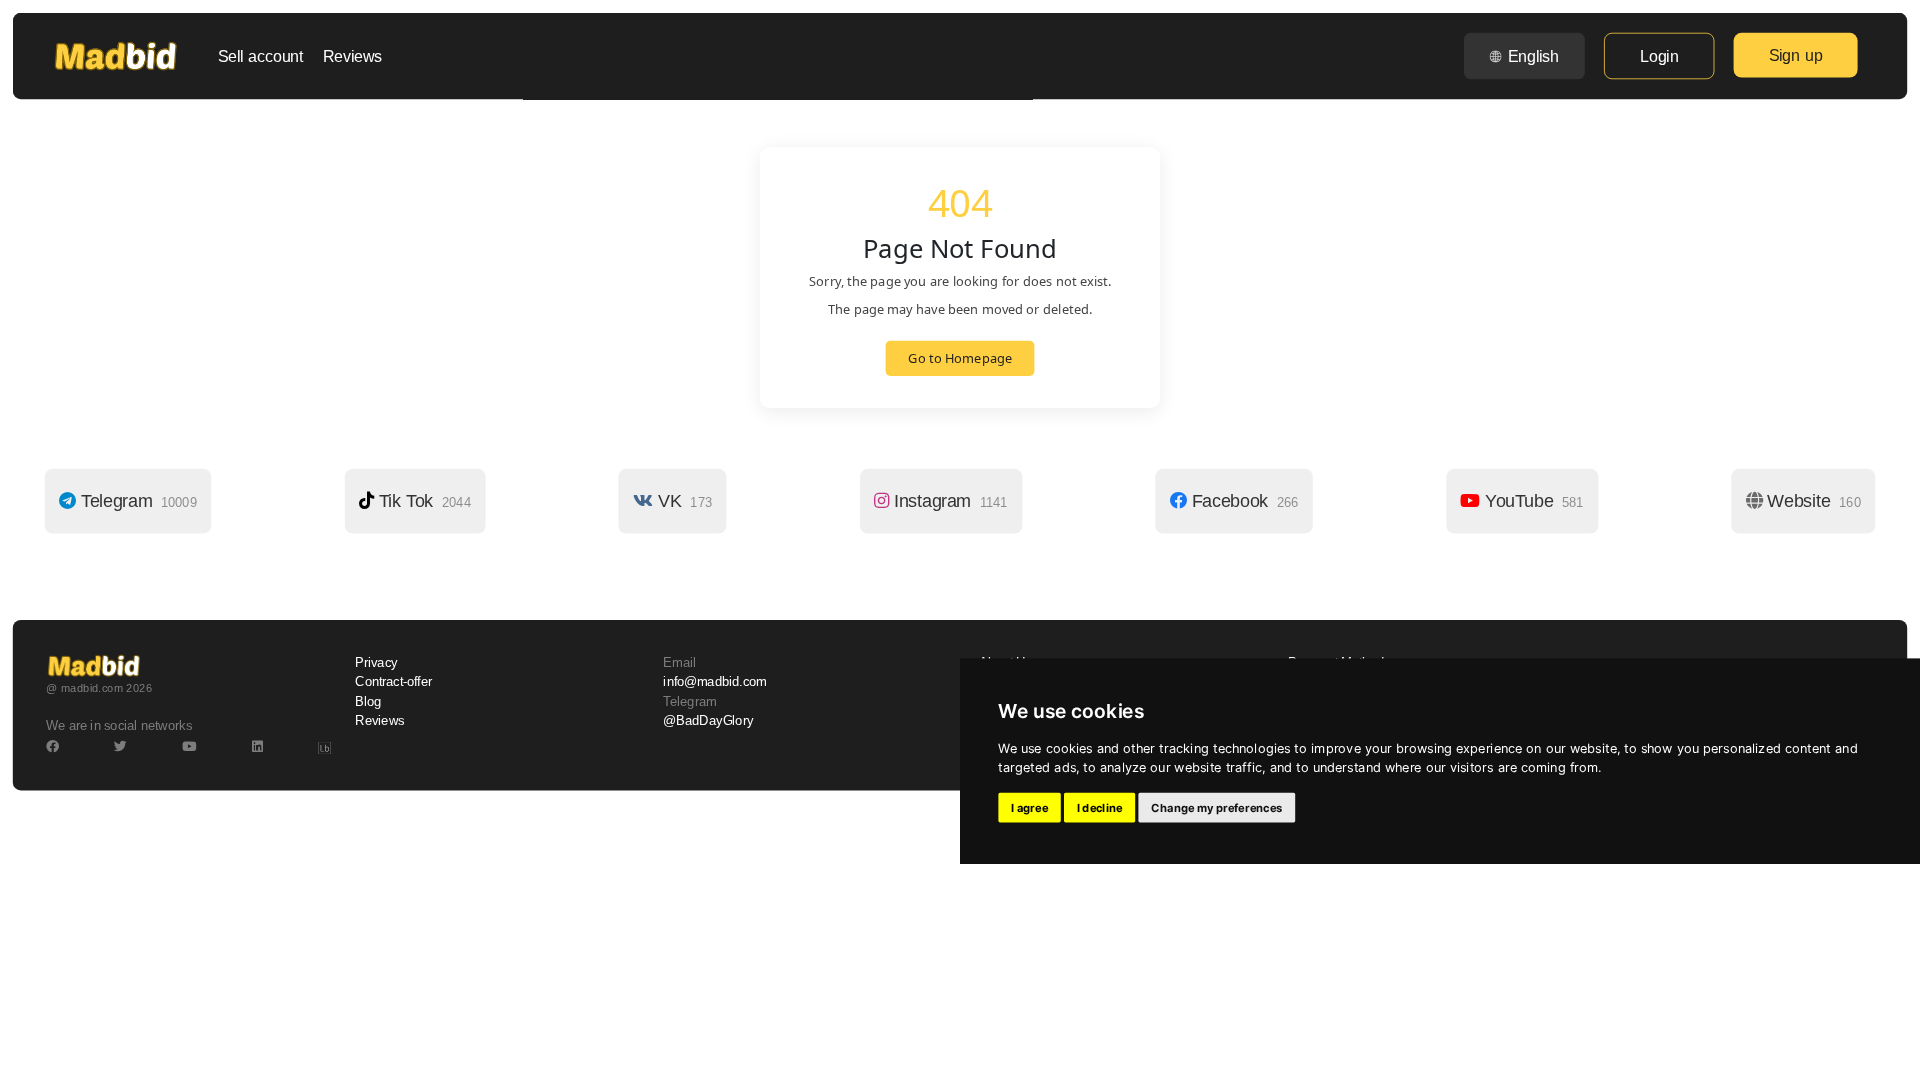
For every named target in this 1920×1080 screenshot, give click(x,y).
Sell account (261, 56)
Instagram (948, 501)
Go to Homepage (960, 359)
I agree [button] (1029, 808)
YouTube (1531, 501)
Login (1659, 56)
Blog (368, 701)
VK (682, 501)
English (1533, 56)
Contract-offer (393, 682)
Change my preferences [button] (1216, 808)
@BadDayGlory (708, 721)
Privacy (376, 663)
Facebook (1242, 501)
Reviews (352, 56)
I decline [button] (1100, 808)
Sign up (1796, 55)
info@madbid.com (714, 682)
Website (1811, 501)
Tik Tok (422, 501)
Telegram (136, 501)
